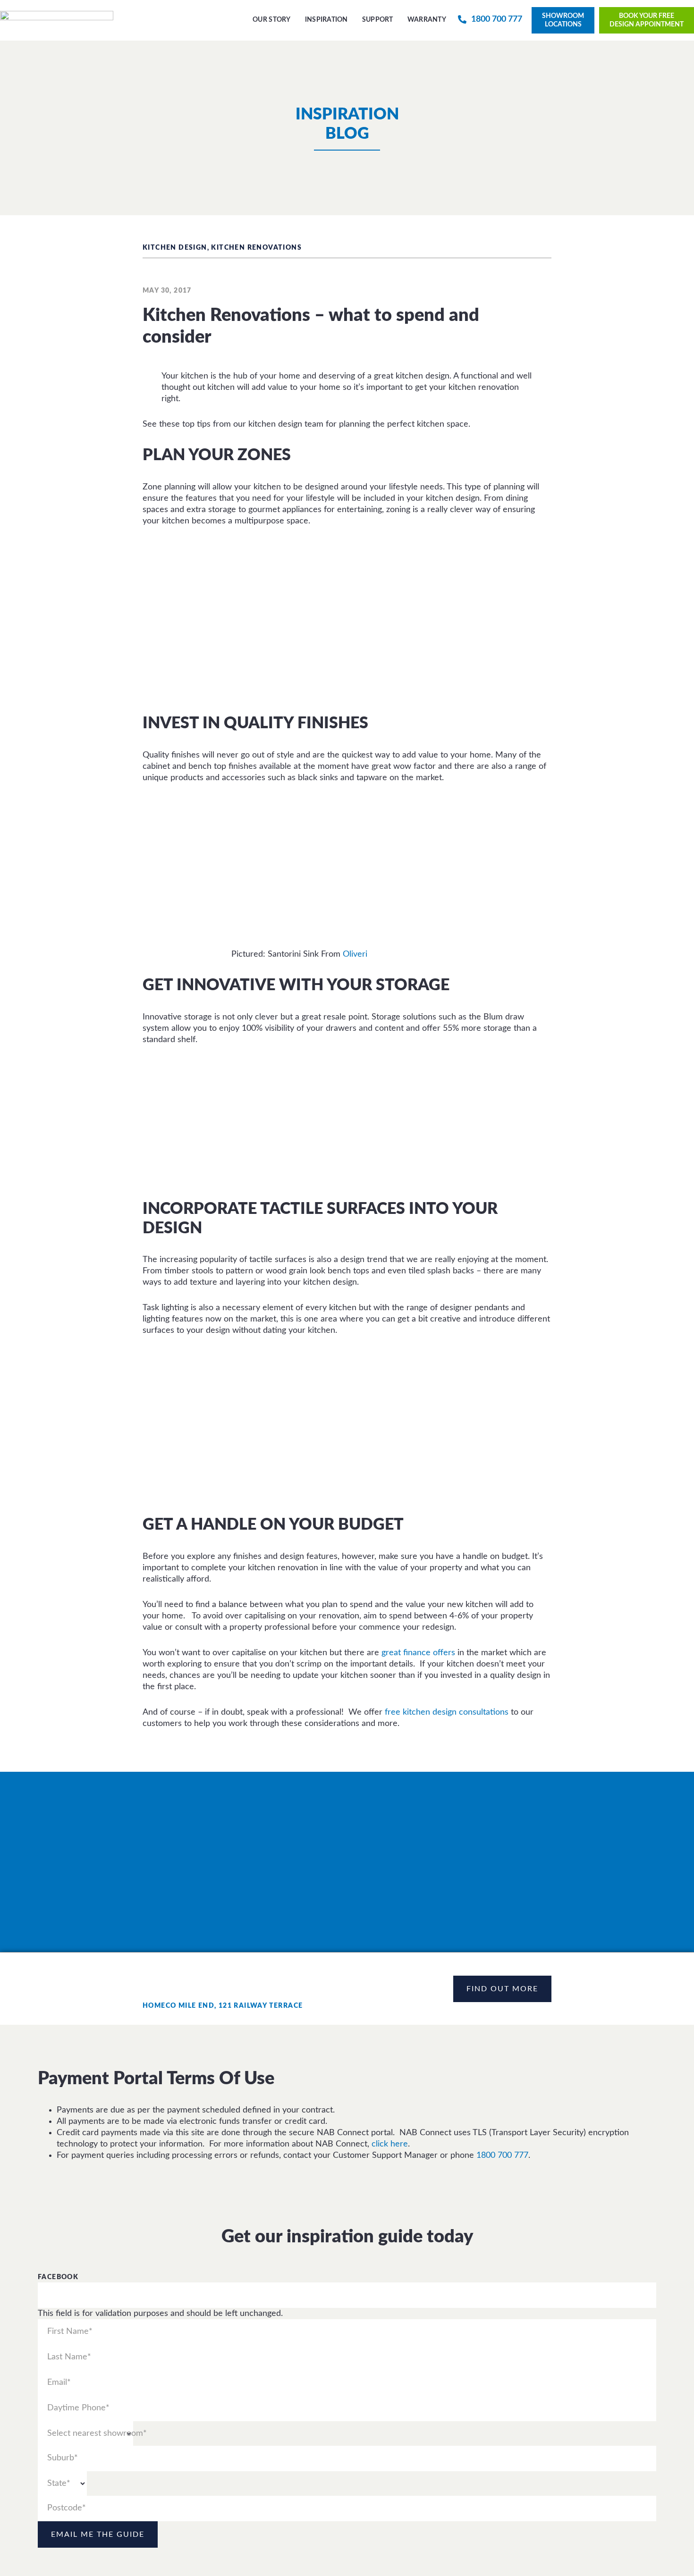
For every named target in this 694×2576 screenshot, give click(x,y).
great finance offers (418, 1653)
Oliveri (355, 954)
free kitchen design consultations (447, 1712)
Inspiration (326, 20)
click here (390, 2144)
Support (378, 20)
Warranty (427, 20)
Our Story (272, 20)
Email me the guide (98, 2534)
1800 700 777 (502, 2155)
